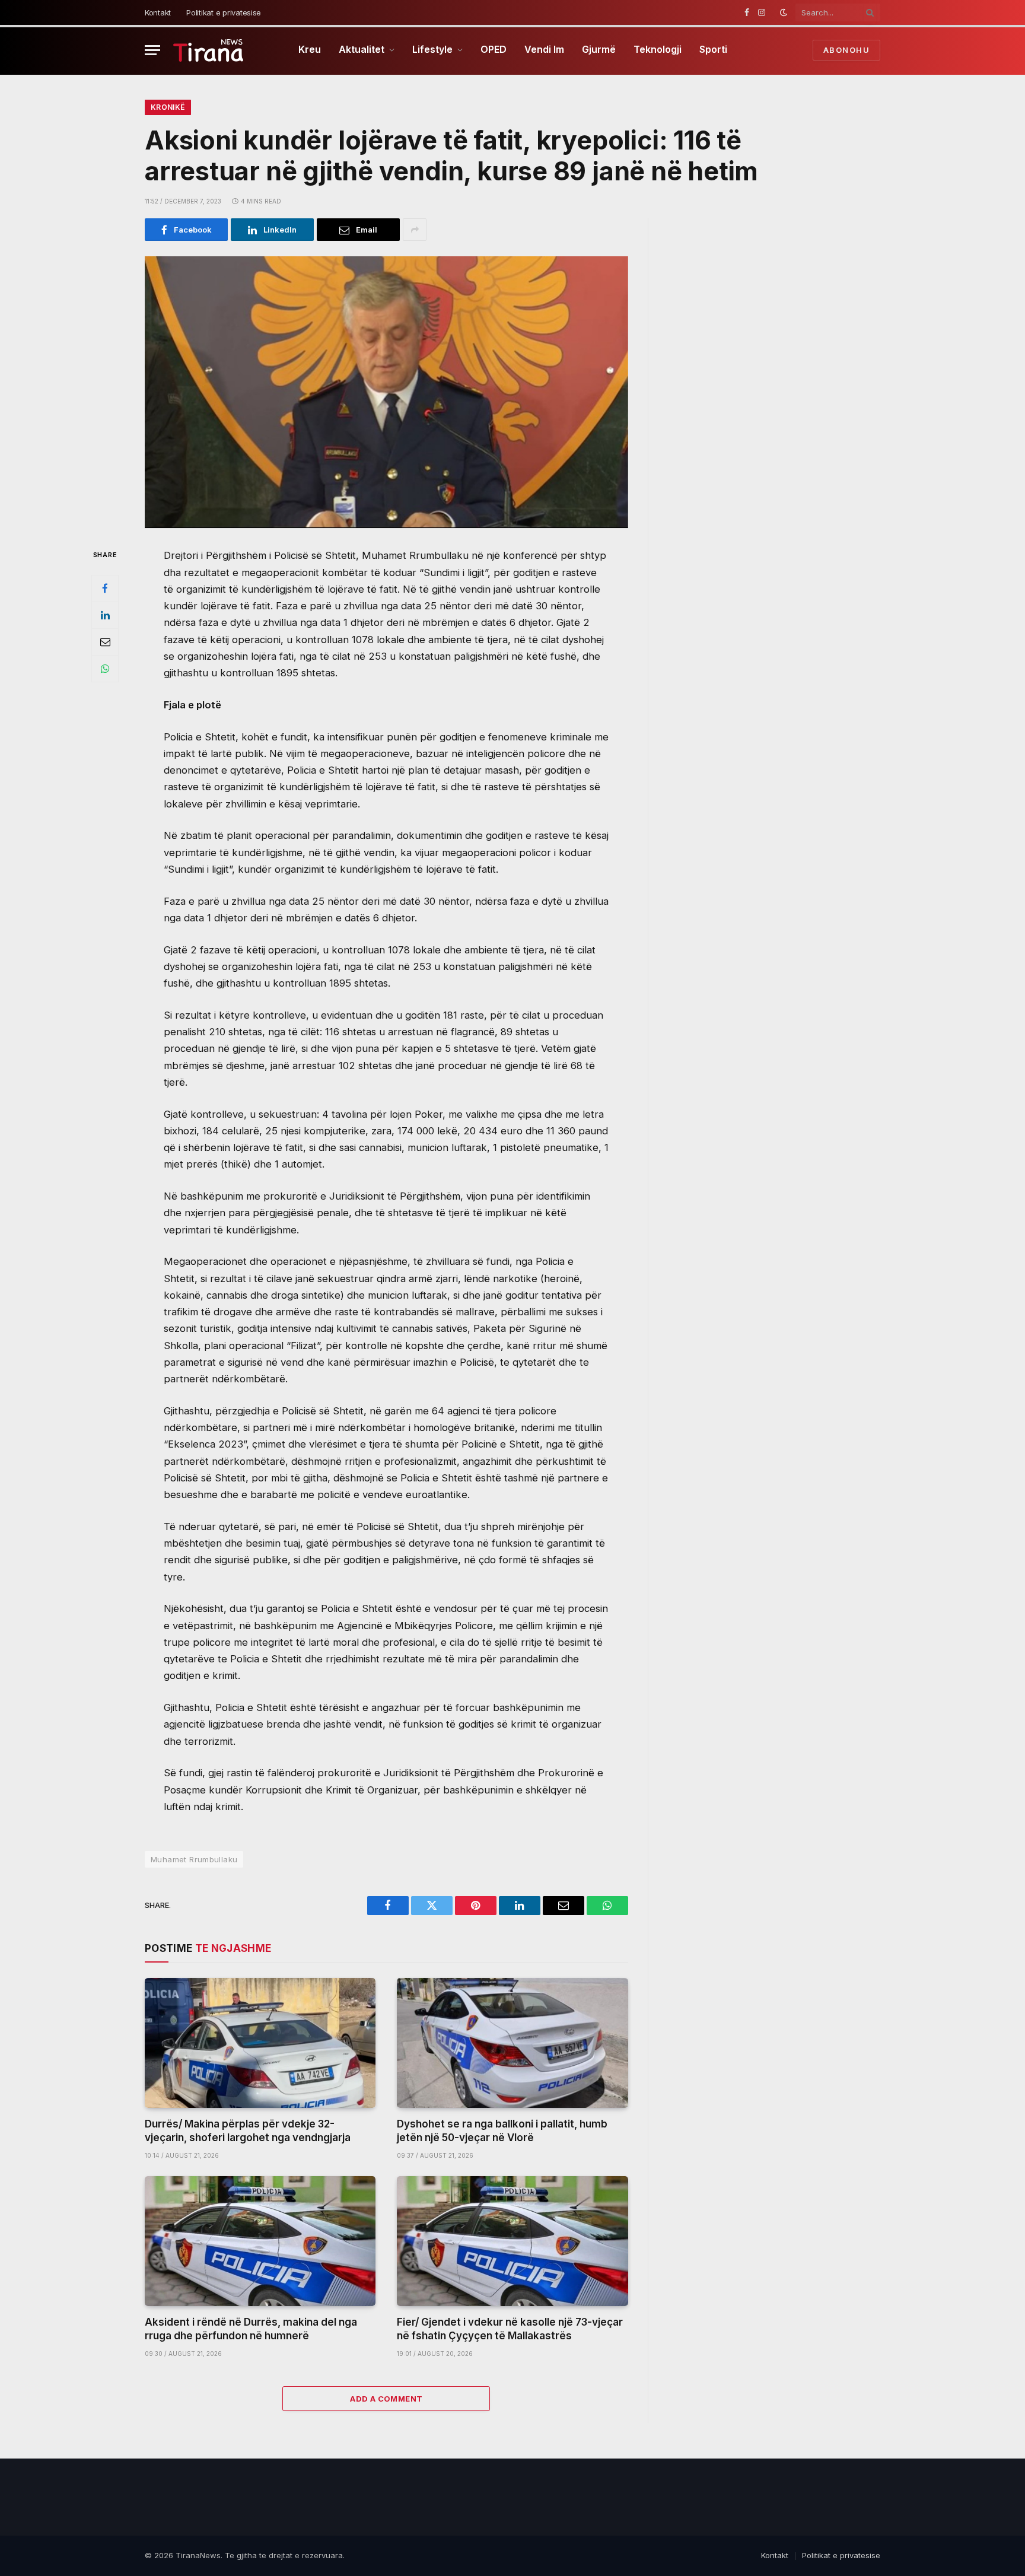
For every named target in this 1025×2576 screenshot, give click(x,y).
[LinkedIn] (105, 615)
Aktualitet (362, 49)
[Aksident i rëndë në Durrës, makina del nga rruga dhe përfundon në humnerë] (260, 2241)
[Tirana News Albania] (208, 50)
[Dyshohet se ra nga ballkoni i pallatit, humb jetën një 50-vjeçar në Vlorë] (512, 2043)
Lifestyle (432, 49)
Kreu (310, 49)
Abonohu (846, 50)
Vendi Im (544, 49)
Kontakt (158, 12)
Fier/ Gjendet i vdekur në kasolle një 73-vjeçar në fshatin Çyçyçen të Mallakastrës (510, 2329)
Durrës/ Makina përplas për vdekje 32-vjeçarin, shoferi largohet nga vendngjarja (248, 2131)
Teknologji (658, 49)
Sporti (713, 49)
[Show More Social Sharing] (415, 230)
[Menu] (152, 50)
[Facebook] (105, 589)
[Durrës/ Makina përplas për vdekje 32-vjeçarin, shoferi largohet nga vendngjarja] (260, 2043)
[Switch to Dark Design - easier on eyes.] (784, 12)
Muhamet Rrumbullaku (194, 1859)
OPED (494, 49)
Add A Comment (386, 2399)
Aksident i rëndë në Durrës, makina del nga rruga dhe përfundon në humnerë (251, 2329)
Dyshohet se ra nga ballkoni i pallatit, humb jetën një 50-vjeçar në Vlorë (502, 2131)
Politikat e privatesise (224, 12)
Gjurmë (599, 49)
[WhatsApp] (105, 669)
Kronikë (168, 107)
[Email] (105, 642)
